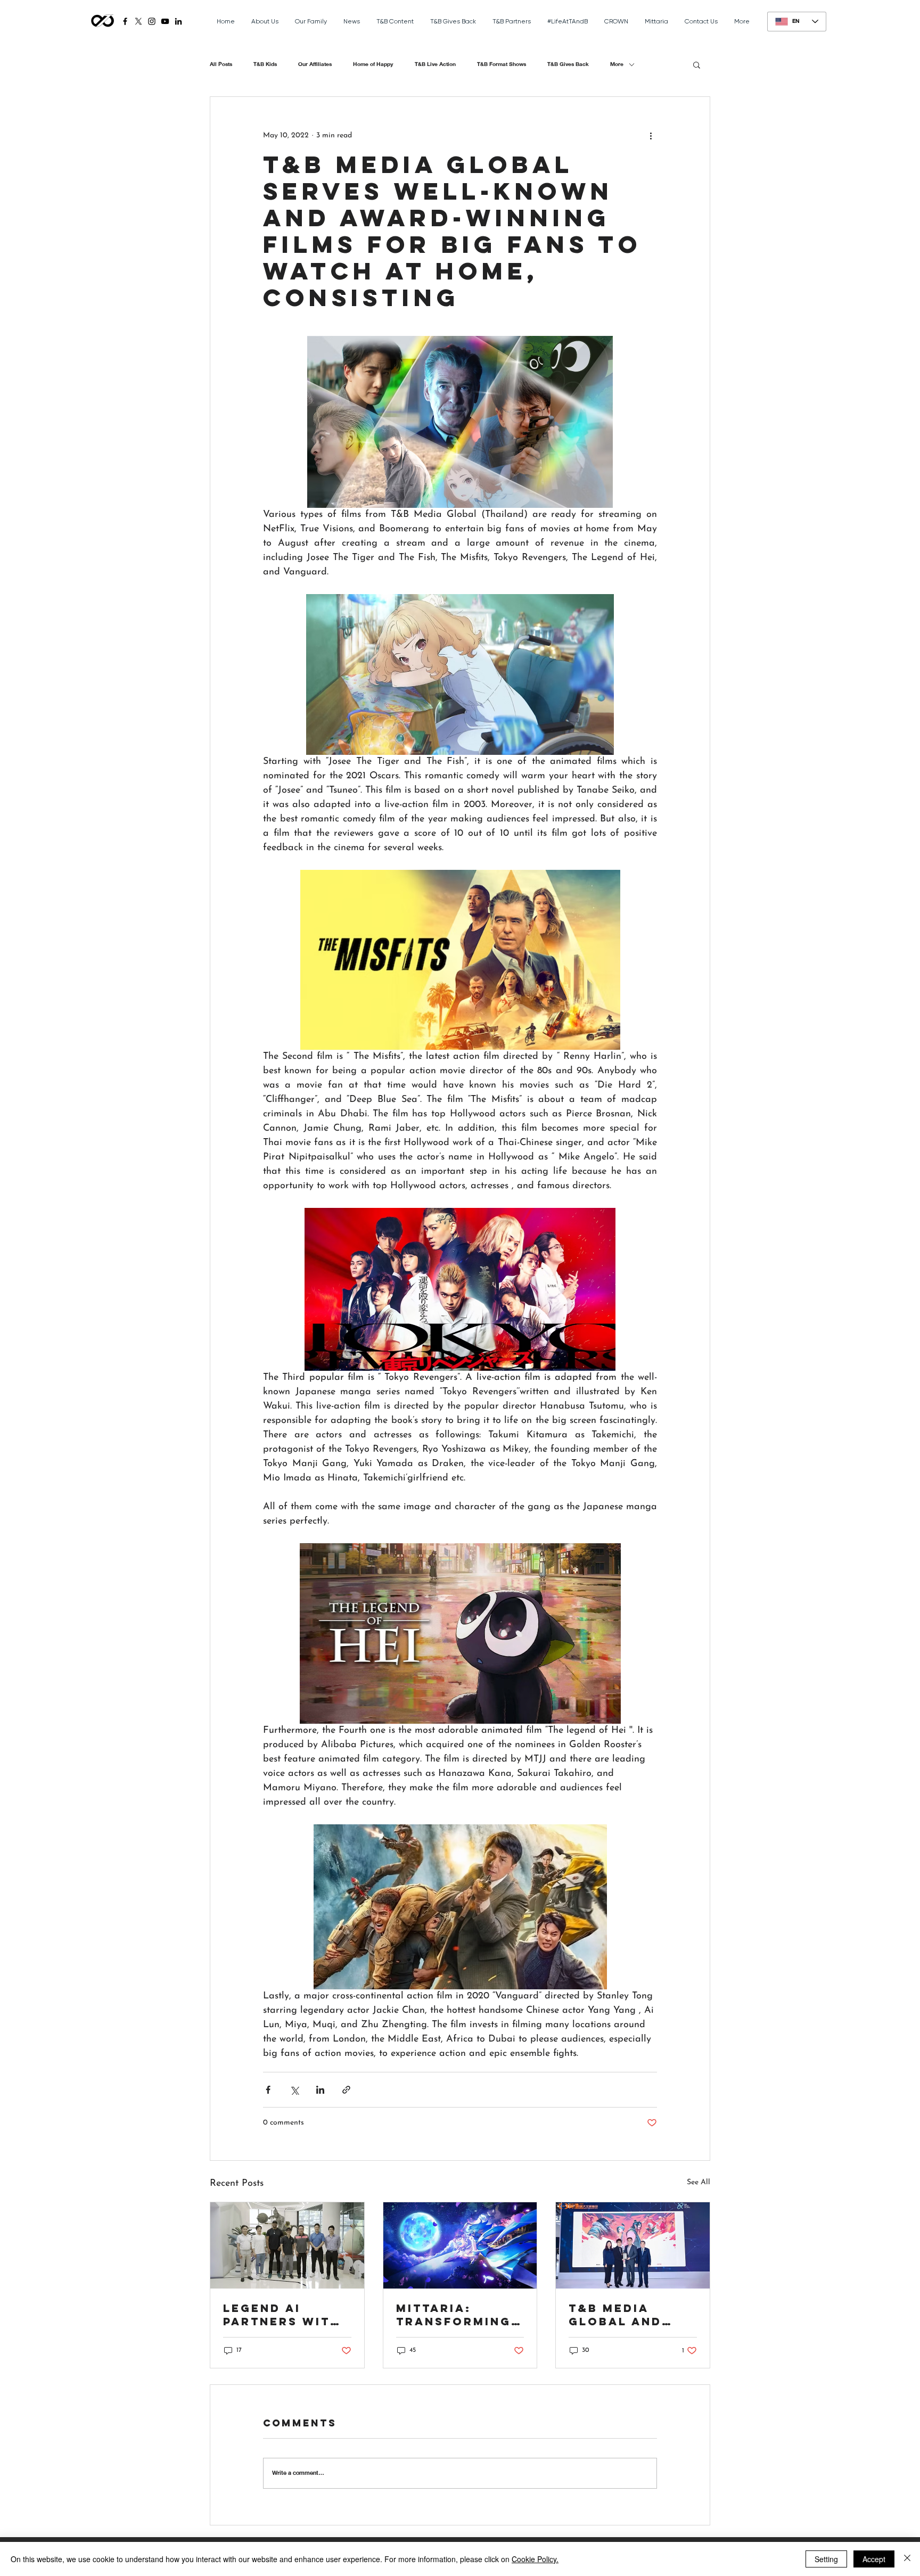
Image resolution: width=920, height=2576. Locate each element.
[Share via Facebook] (268, 2090)
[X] (138, 21)
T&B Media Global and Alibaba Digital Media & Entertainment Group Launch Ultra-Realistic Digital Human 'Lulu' (632, 2315)
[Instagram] (152, 21)
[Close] (907, 2559)
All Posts (221, 64)
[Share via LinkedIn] (320, 2090)
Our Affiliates (315, 64)
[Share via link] (346, 2090)
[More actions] (651, 135)
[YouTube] (165, 21)
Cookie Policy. (535, 2559)
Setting (826, 2559)
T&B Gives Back (568, 64)
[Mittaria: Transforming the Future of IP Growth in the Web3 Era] (460, 2245)
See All (699, 2182)
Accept (874, 2559)
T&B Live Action (435, 64)
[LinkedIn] (178, 21)
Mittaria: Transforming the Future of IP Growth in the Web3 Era (454, 2315)
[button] (697, 64)
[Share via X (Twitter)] (294, 2090)
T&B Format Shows (502, 64)
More (617, 64)
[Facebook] (125, 21)
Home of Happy (373, 64)
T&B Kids (265, 64)
